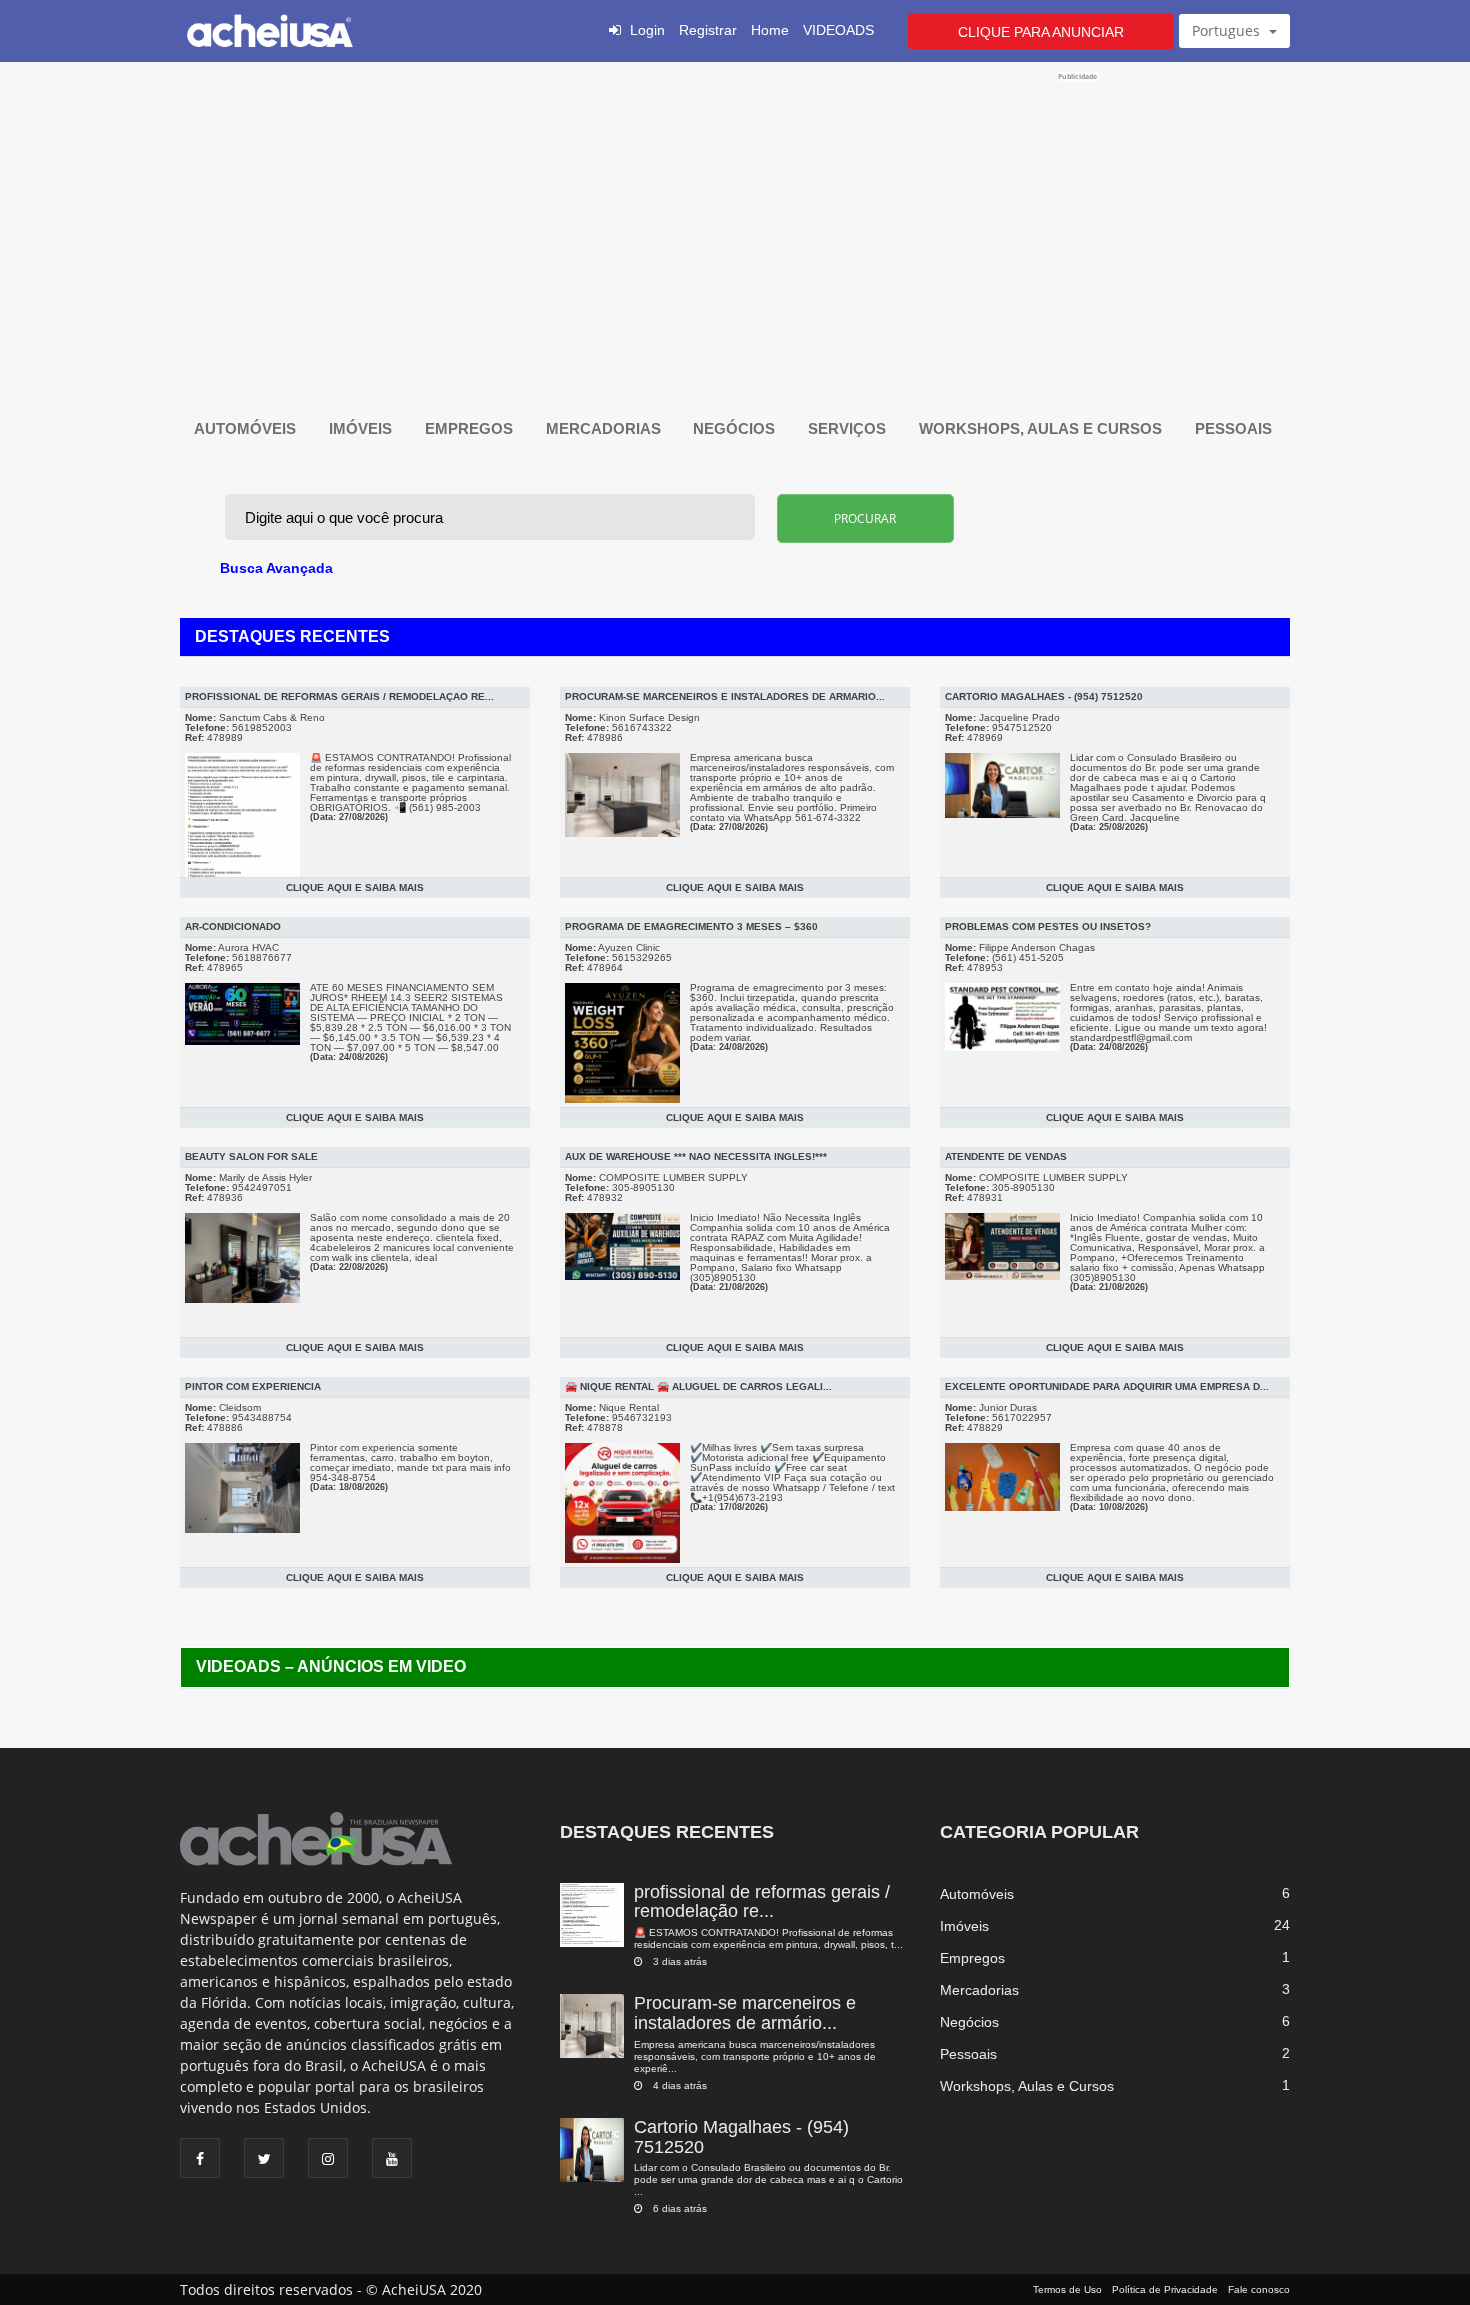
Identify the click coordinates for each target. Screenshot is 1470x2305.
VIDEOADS (838, 30)
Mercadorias (605, 428)
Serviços (849, 428)
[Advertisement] (734, 222)
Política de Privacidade (1165, 2289)
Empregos (471, 428)
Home (770, 30)
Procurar (865, 518)
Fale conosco (1259, 2289)
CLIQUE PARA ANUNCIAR (1041, 32)
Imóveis (362, 428)
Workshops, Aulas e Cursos (1042, 428)
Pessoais (1235, 428)
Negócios (736, 428)
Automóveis (247, 428)
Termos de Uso (1067, 2289)
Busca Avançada (276, 568)
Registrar (708, 30)
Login (647, 30)
